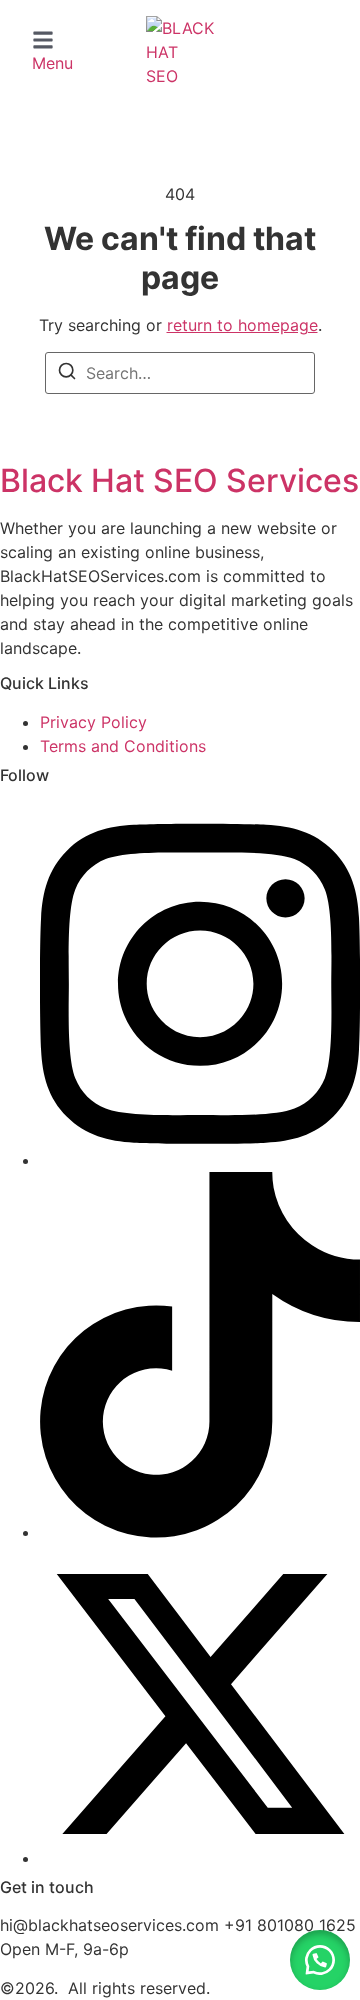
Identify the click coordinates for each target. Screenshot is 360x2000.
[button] (52, 52)
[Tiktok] (200, 1532)
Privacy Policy (93, 722)
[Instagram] (200, 1160)
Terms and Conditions (123, 746)
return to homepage (242, 325)
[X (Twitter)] (200, 1858)
